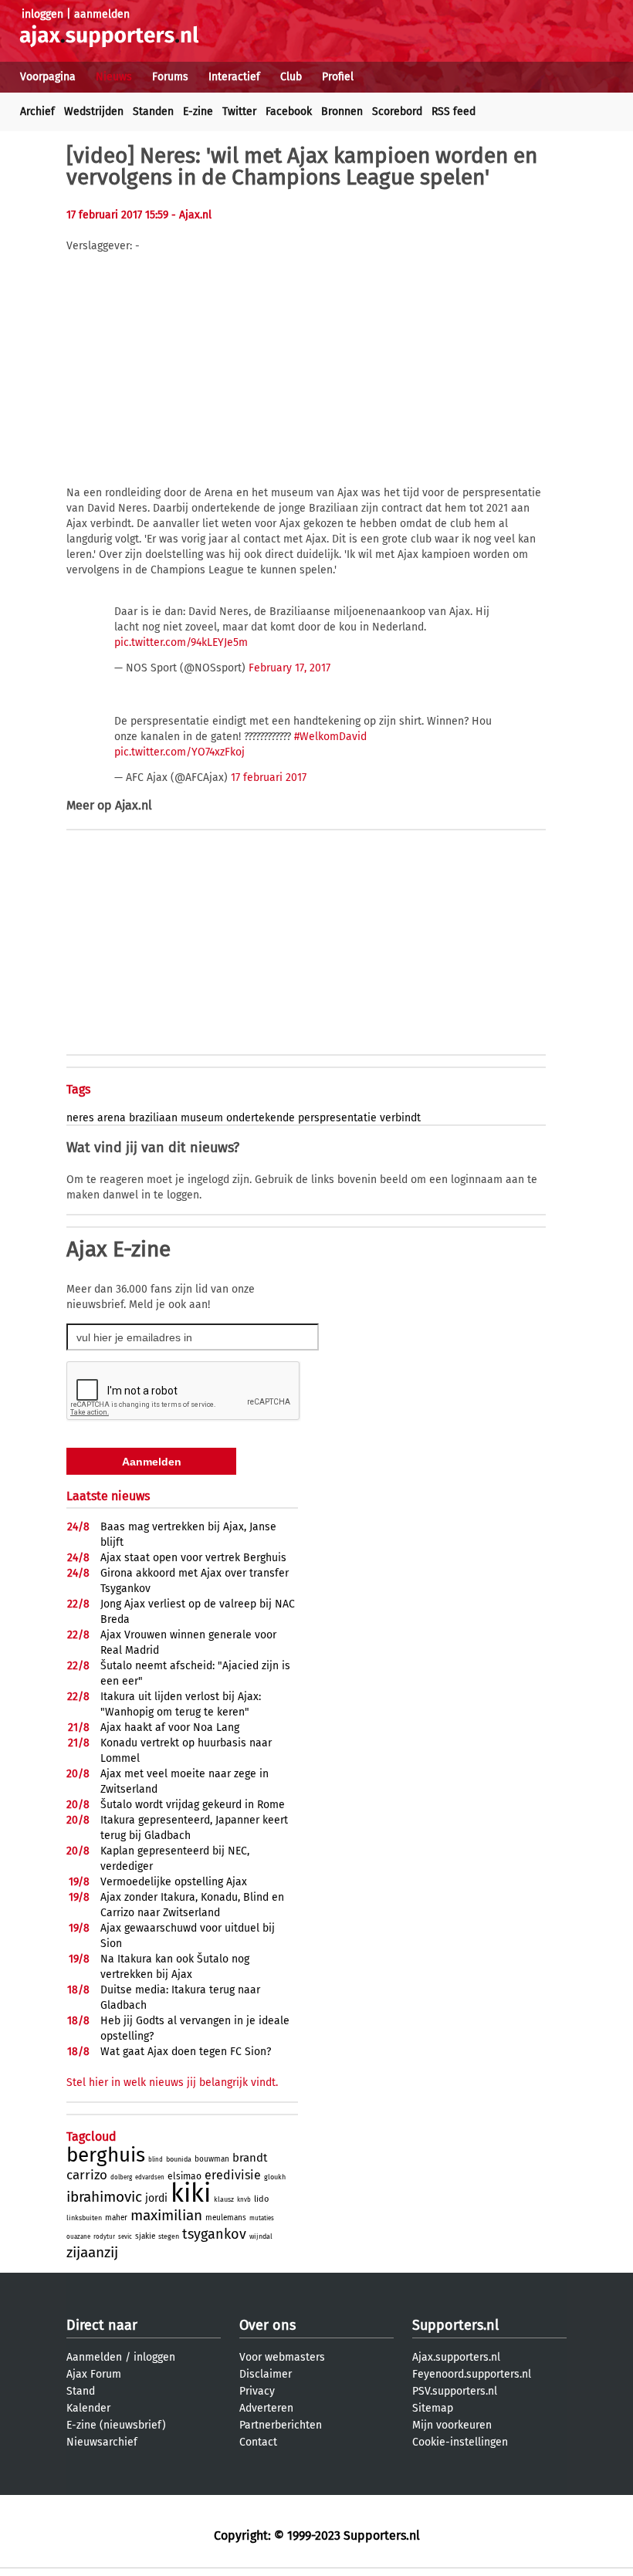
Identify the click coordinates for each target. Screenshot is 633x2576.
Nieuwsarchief (102, 2442)
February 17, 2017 (289, 668)
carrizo (87, 2175)
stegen (169, 2236)
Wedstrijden (94, 112)
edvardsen (150, 2177)
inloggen (42, 14)
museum (202, 1118)
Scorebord (397, 112)
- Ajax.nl (191, 215)
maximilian (166, 2215)
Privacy (257, 2391)
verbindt (400, 1118)
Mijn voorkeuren (452, 2425)
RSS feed (454, 112)
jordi (156, 2198)
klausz (224, 2199)
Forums (170, 77)
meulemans (226, 2218)
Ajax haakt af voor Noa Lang (170, 1727)
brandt (250, 2158)
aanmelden (102, 14)
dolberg (121, 2177)
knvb (244, 2200)
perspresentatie (337, 1118)
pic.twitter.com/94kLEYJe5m (181, 642)
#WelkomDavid (330, 737)
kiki (191, 2193)
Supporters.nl (455, 2325)
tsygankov (214, 2234)
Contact (258, 2442)
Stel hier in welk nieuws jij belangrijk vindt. (172, 2082)
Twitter (239, 112)
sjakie (145, 2236)
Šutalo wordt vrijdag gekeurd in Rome (193, 1805)
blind (156, 2160)
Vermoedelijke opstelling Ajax (174, 1882)
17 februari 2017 (269, 778)
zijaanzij (92, 2252)
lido (261, 2199)
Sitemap (433, 2408)
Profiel (338, 77)
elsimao (184, 2176)
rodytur (104, 2237)
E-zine (198, 112)
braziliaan (153, 1118)
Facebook (289, 112)
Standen (153, 112)
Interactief (234, 77)
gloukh (275, 2177)
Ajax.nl (134, 805)
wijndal (261, 2236)
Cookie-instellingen (460, 2442)
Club (291, 77)
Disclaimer (266, 2374)
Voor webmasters (282, 2357)
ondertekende (261, 1118)
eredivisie (233, 2175)
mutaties (262, 2218)
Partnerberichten (281, 2425)
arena (112, 1118)
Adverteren (266, 2408)
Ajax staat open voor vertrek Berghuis (193, 1558)
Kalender (88, 2408)
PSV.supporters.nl (455, 2391)
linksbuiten (84, 2218)
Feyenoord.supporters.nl (472, 2374)
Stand (81, 2391)
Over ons (267, 2325)
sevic (125, 2237)
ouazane (78, 2237)
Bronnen (342, 112)
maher (116, 2218)
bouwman (212, 2159)
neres (80, 1118)
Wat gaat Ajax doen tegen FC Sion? (186, 2052)
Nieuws (114, 77)
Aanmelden (94, 2357)
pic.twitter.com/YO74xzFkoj (179, 752)
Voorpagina (48, 77)
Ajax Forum (94, 2374)
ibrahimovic (104, 2197)
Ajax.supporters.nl (456, 2357)
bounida (179, 2159)
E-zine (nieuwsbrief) (116, 2425)
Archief (37, 112)
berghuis (106, 2155)
